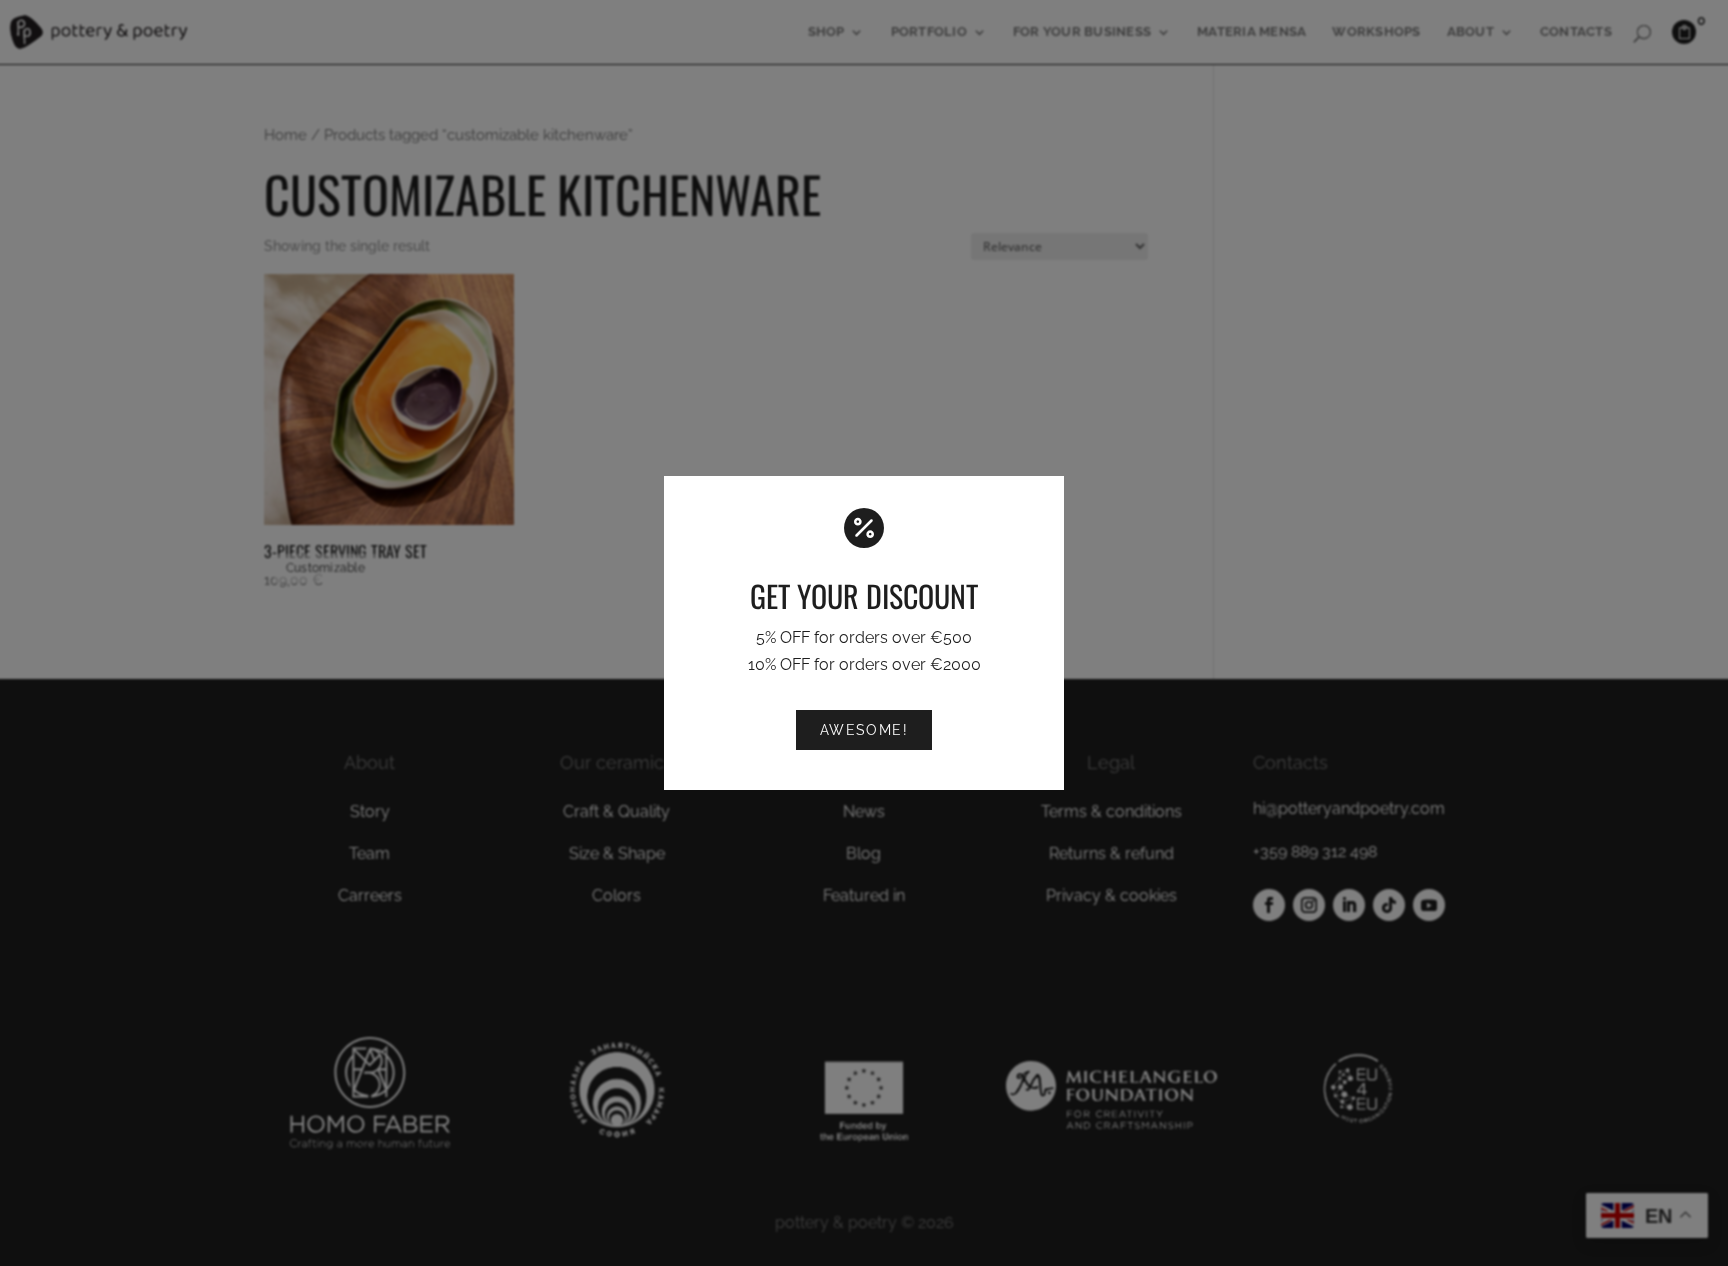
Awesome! (864, 729)
